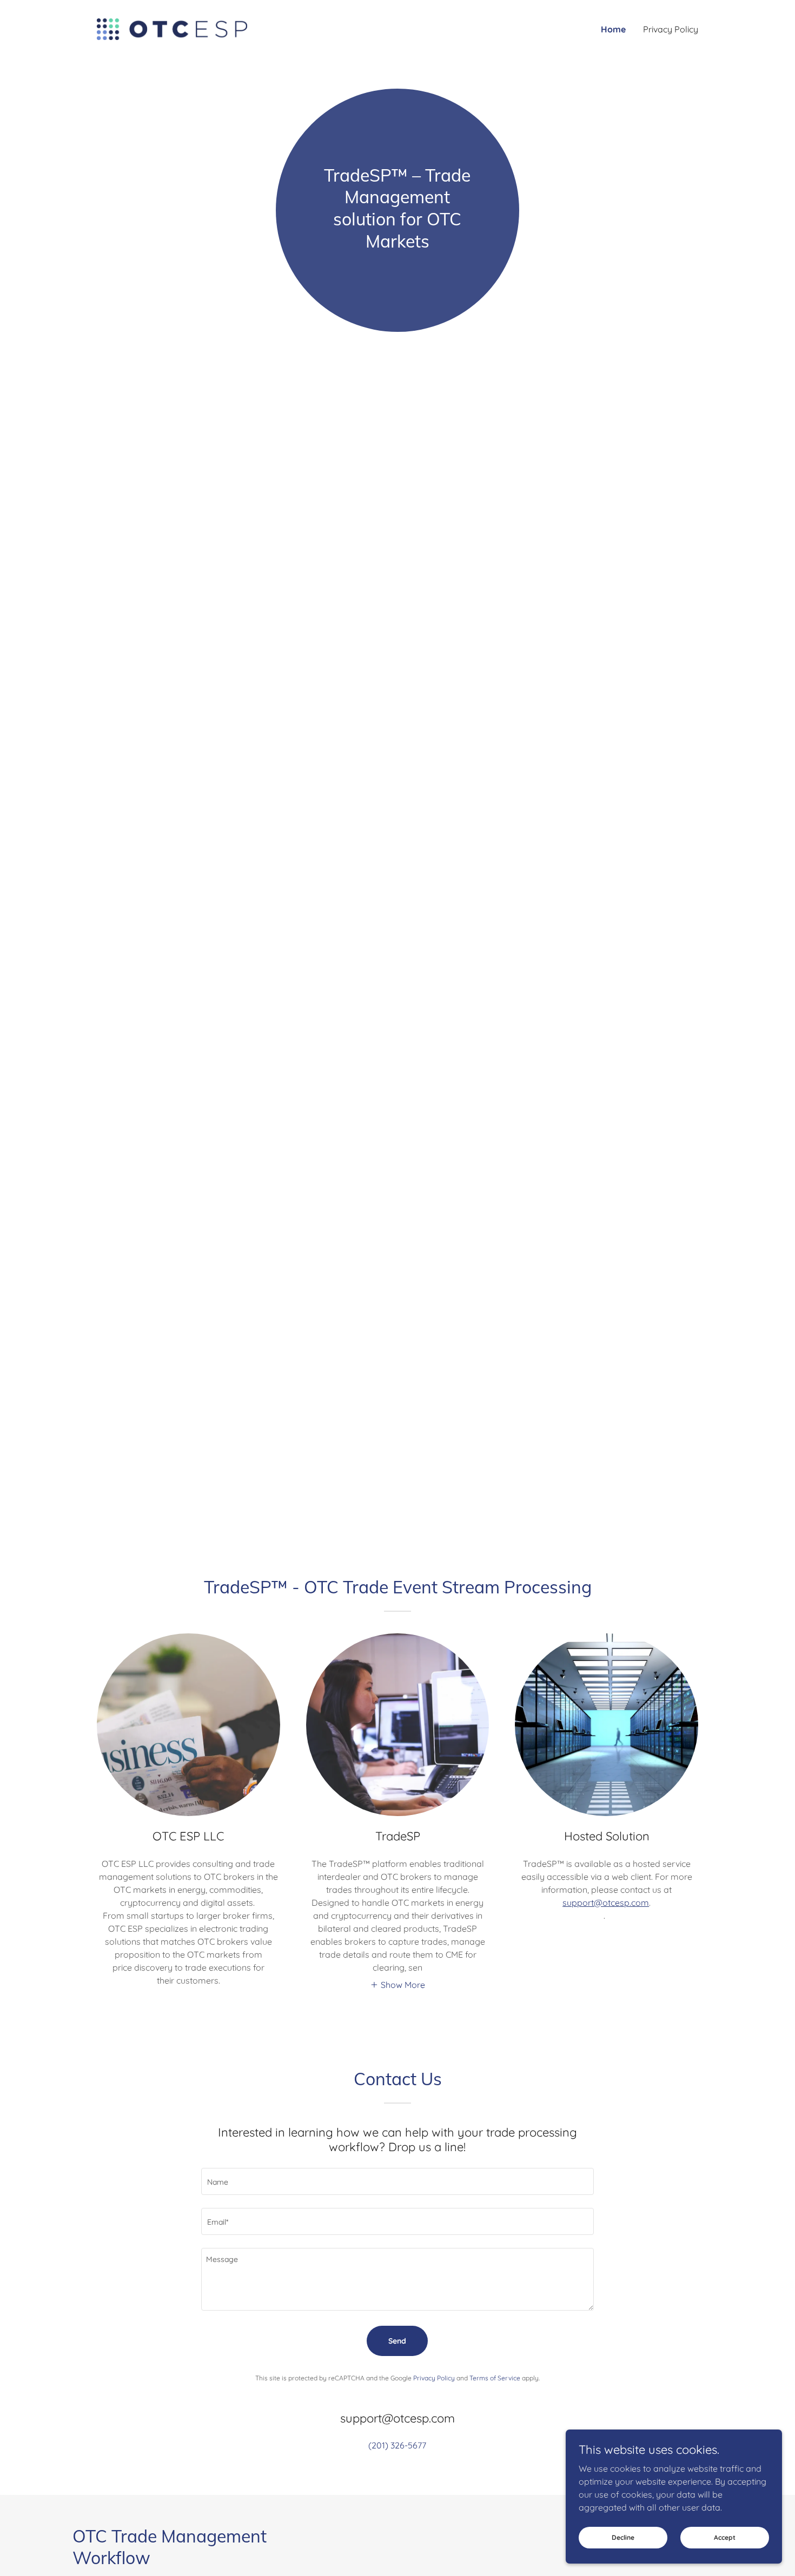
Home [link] (613, 29)
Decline (623, 2537)
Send (397, 2341)
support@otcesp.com (606, 1903)
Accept (725, 2537)
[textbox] (397, 2181)
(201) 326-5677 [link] (397, 2445)
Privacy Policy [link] (671, 29)
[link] (172, 28)
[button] (398, 1984)
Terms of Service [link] (495, 2378)
